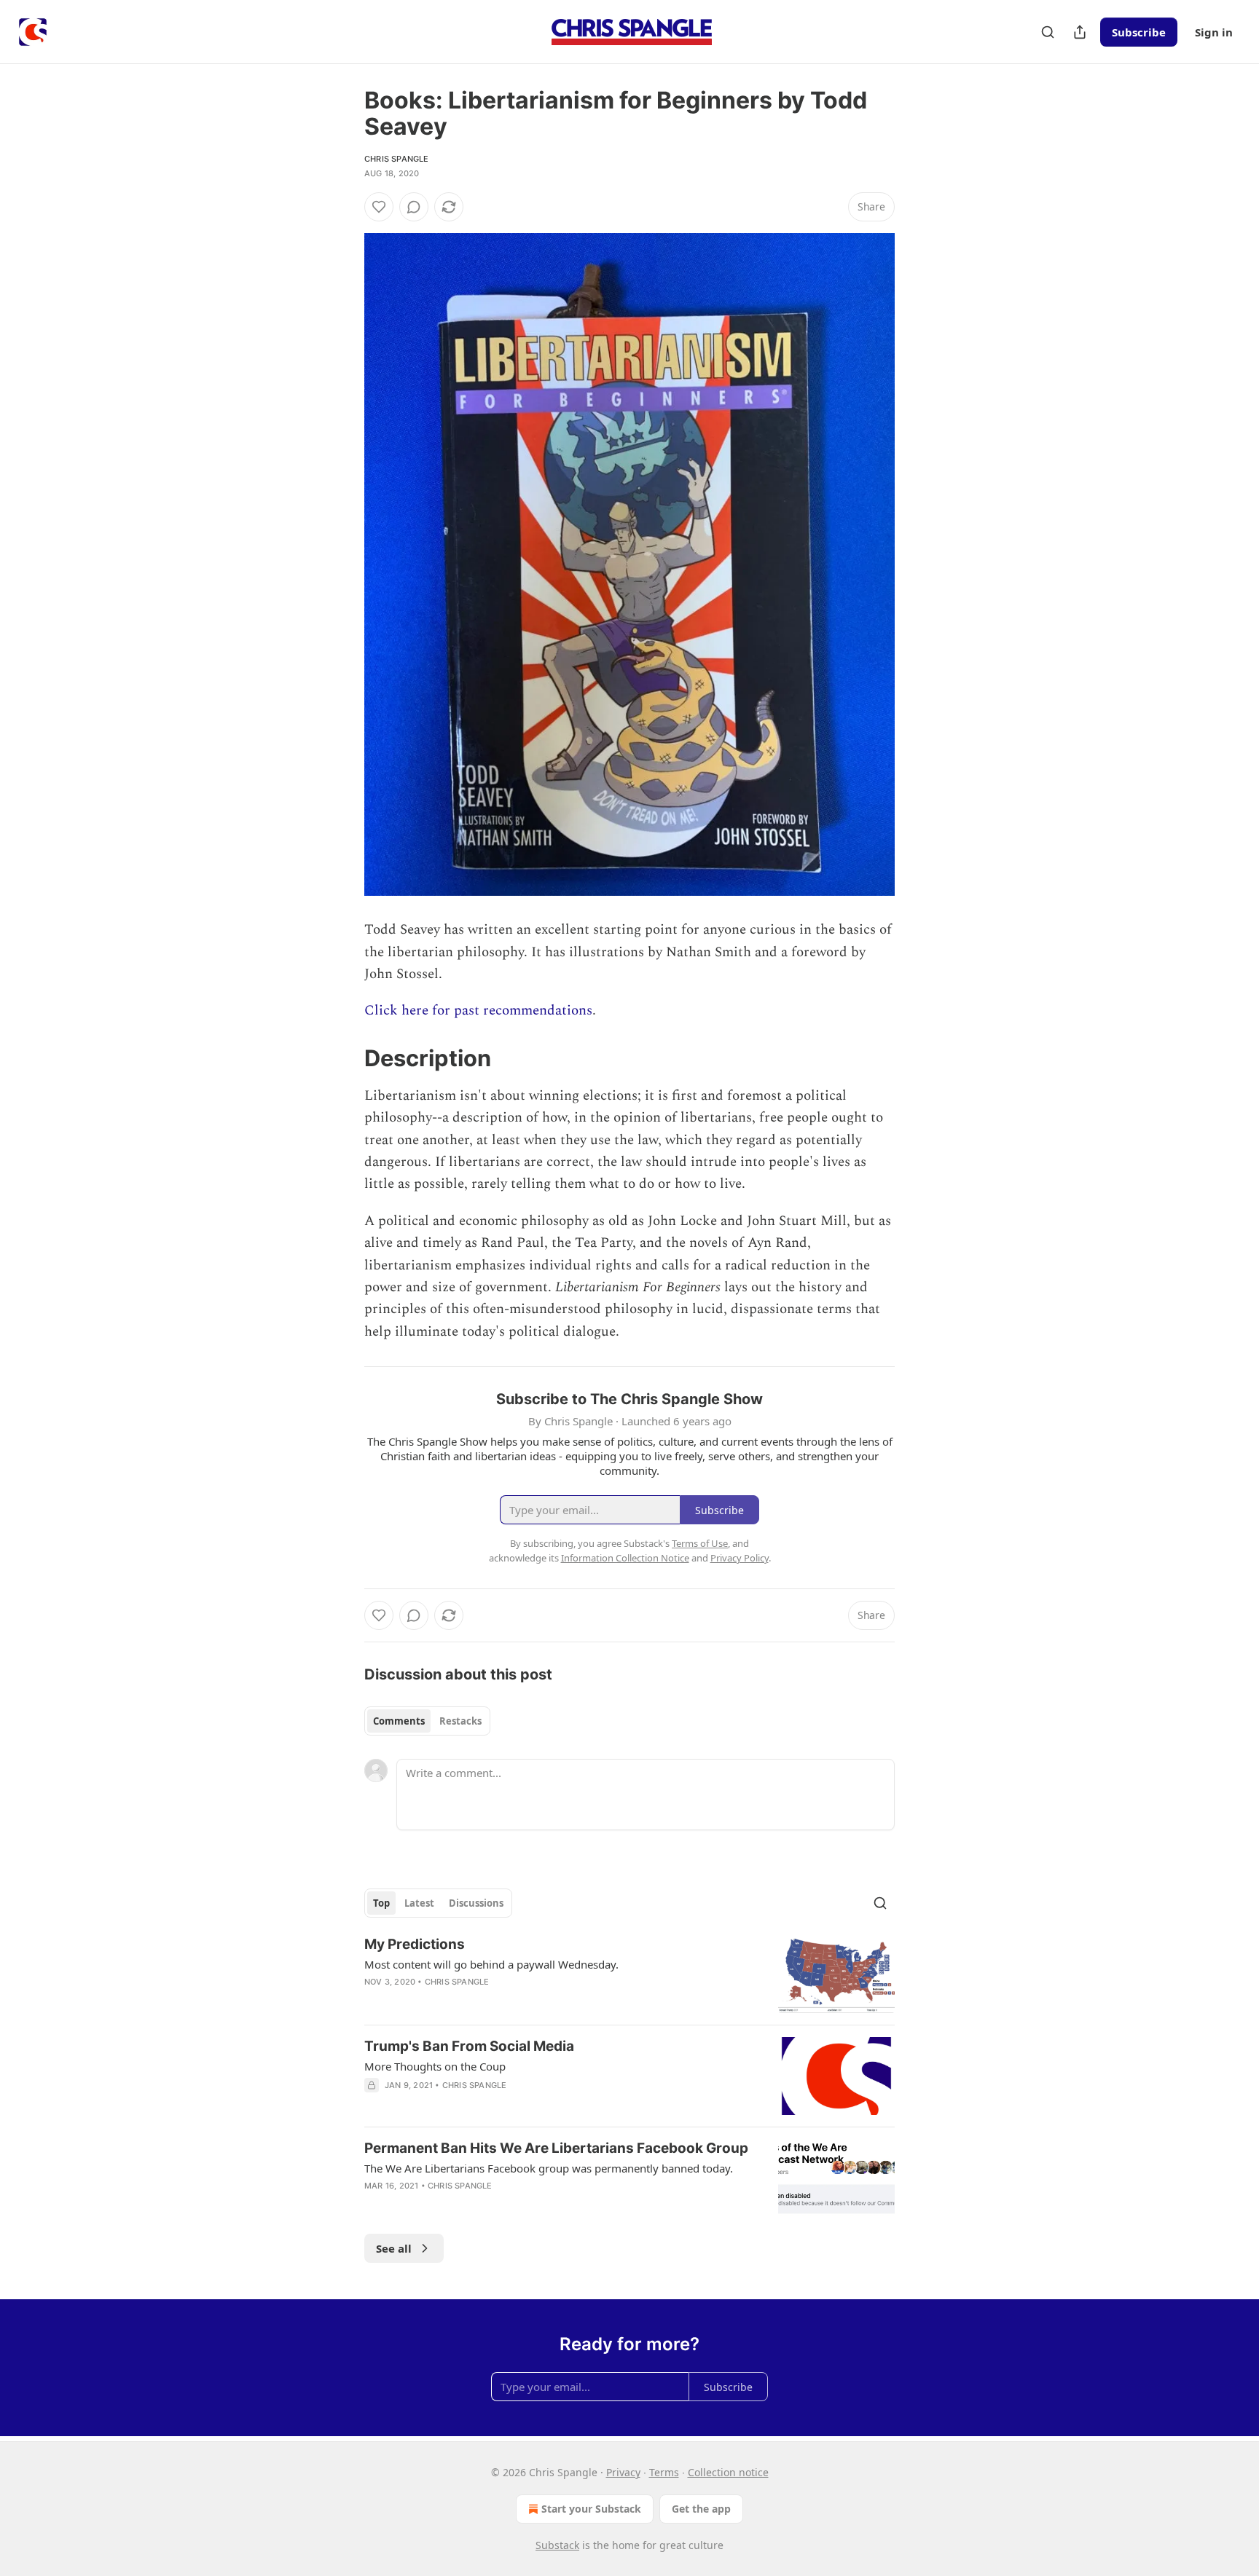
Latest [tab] (419, 1903)
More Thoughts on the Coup (435, 2066)
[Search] (1048, 32)
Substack (557, 2545)
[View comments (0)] (414, 207)
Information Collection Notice (625, 1558)
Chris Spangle (397, 159)
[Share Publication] (1080, 32)
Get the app (701, 2509)
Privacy (623, 2472)
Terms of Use (700, 1543)
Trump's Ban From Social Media (469, 2046)
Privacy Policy (740, 1558)
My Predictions (415, 1944)
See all (394, 2248)
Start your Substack (591, 2509)
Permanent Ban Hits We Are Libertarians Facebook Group (556, 2148)
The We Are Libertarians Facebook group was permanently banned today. (549, 2168)
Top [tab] (381, 1903)
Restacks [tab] (460, 1721)
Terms (664, 2472)
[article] (629, 1974)
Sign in (1214, 32)
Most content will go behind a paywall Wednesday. (491, 1964)
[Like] (379, 207)
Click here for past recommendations (478, 1011)
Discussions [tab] (476, 1903)
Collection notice (728, 2472)
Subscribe (1139, 32)
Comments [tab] (399, 1721)
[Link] (344, 1058)
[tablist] (427, 1721)
